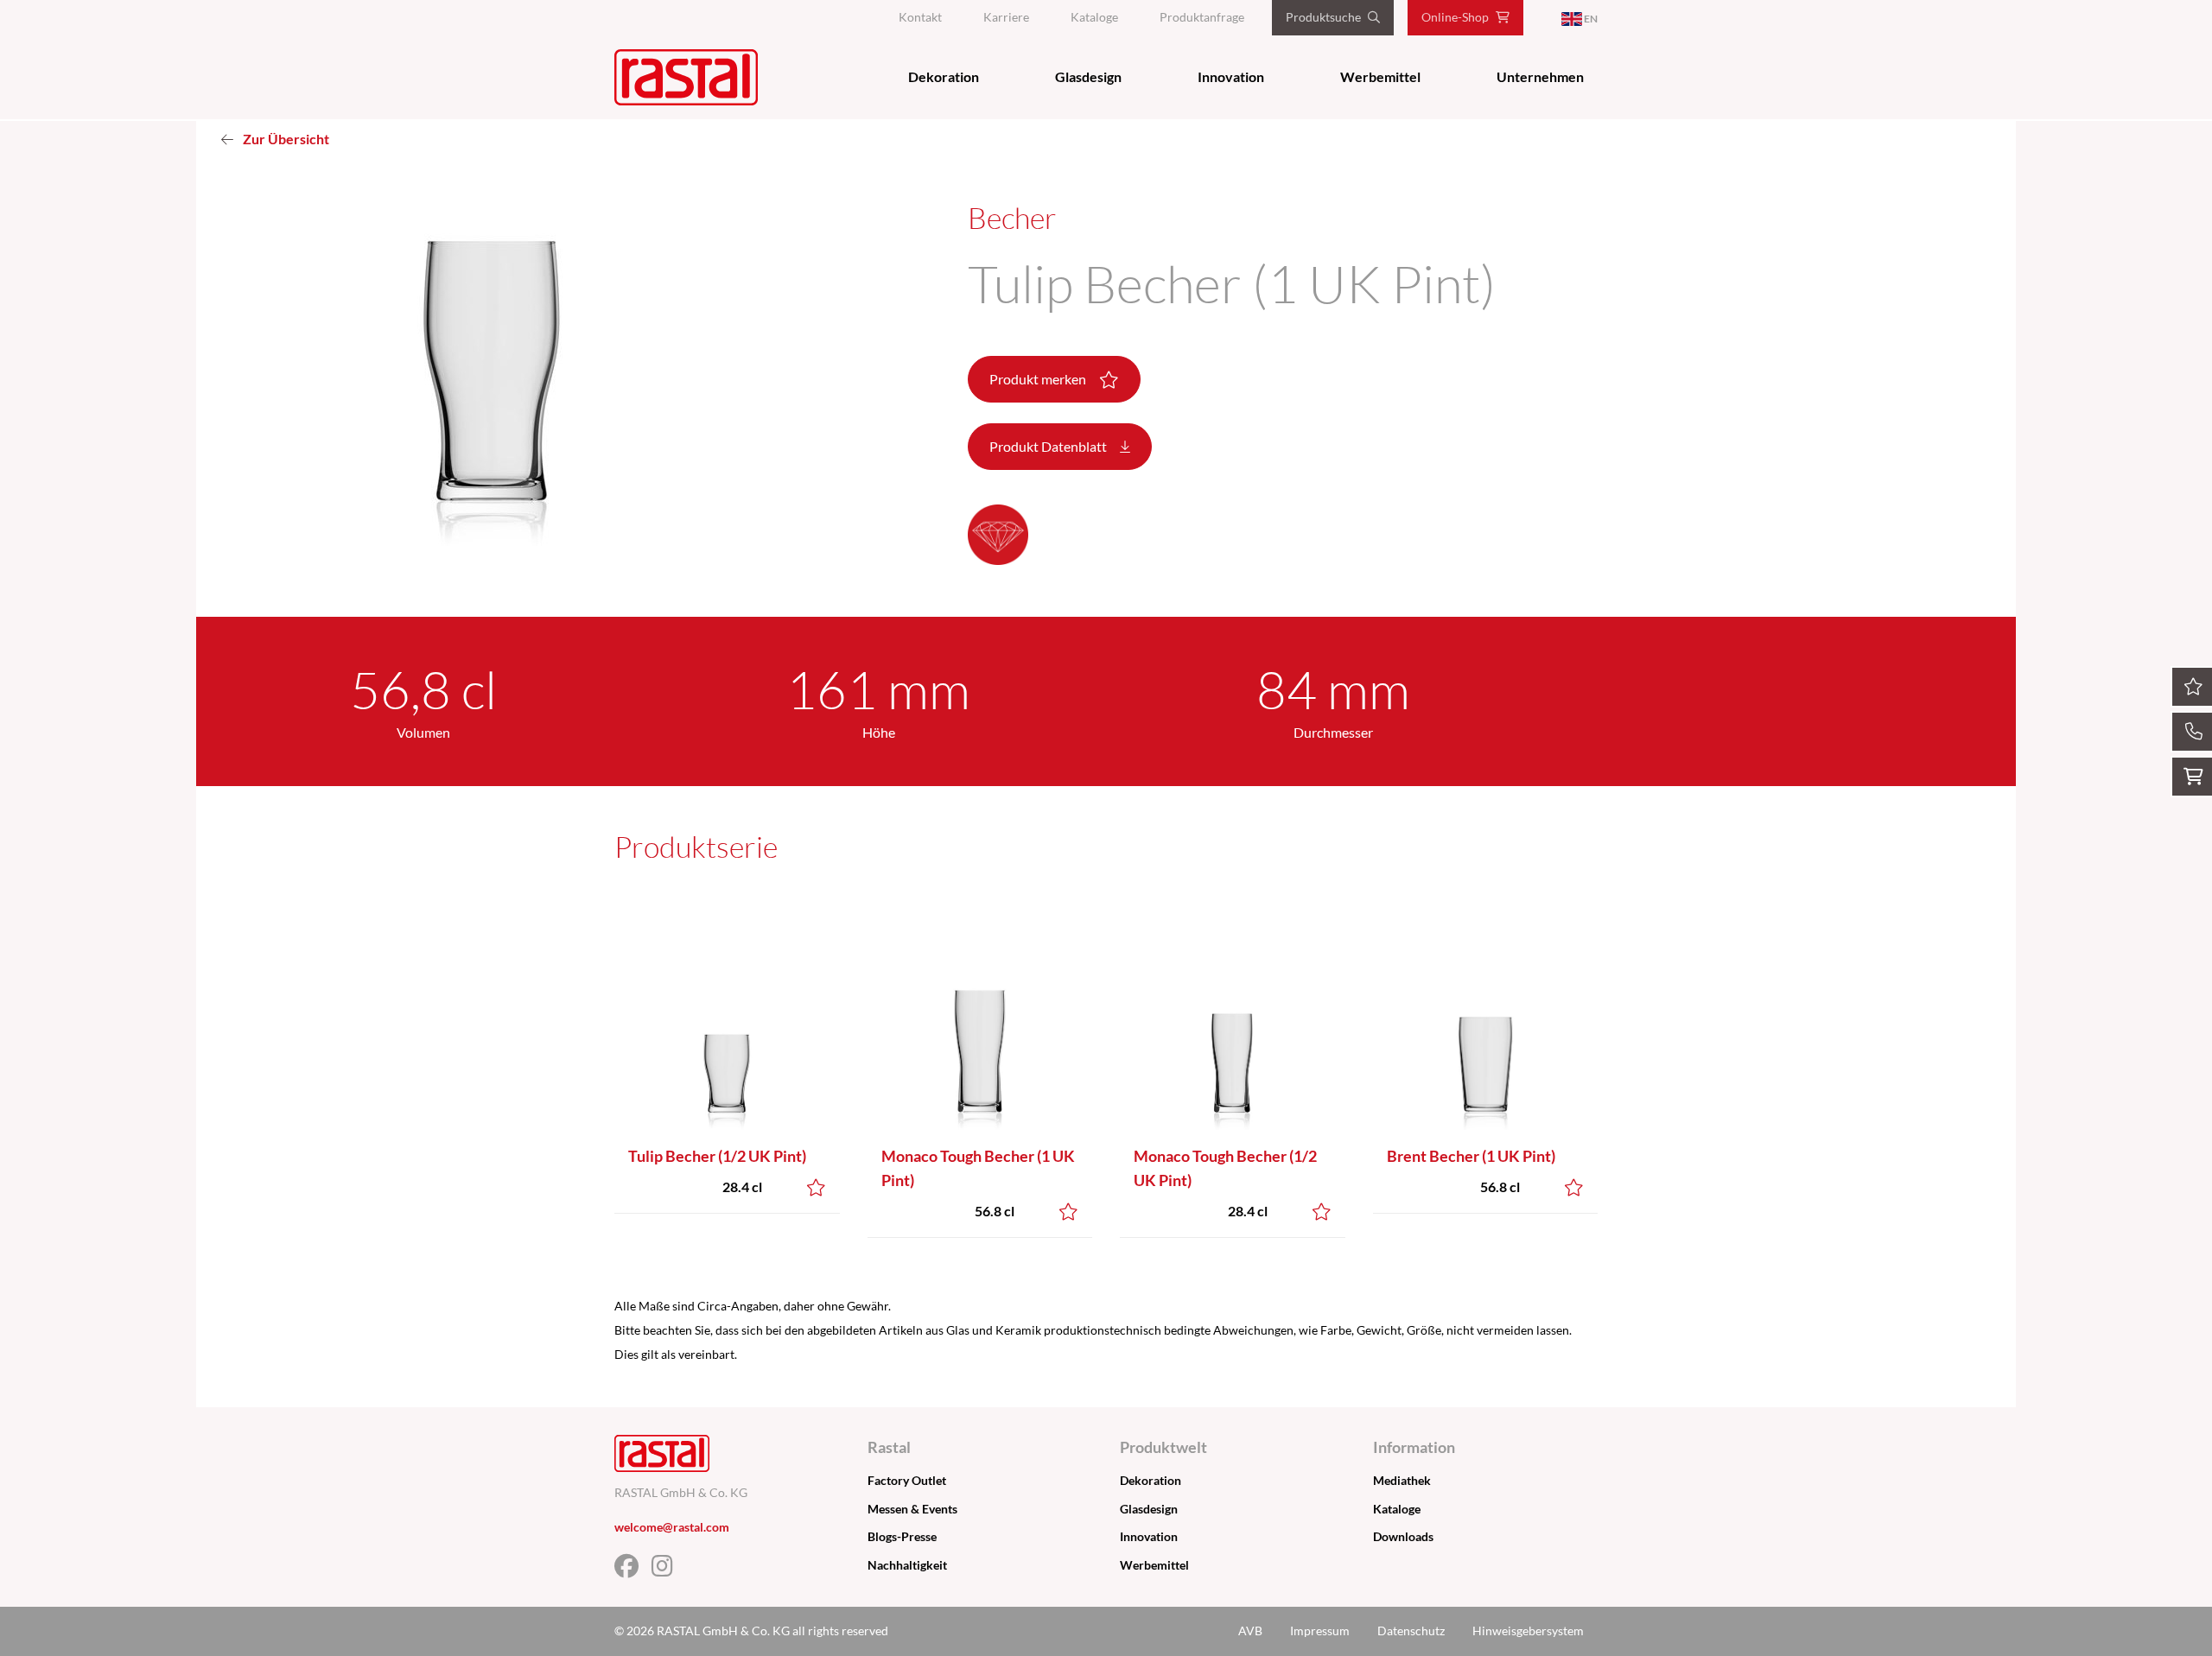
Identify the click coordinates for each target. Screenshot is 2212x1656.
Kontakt (920, 17)
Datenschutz (1411, 1631)
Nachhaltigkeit (907, 1565)
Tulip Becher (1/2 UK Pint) (717, 1156)
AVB (1250, 1631)
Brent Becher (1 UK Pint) (1471, 1156)
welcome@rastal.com (672, 1527)
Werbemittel (1380, 76)
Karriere (1006, 17)
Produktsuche (1323, 17)
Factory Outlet (907, 1480)
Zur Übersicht (285, 139)
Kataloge (1094, 17)
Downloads (1403, 1536)
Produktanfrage (1202, 17)
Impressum (1320, 1631)
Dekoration (944, 76)
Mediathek (1402, 1480)
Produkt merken (1039, 379)
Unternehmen (1540, 76)
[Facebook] (633, 1570)
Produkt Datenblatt (1049, 446)
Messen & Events (912, 1509)
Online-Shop (1455, 17)
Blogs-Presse (902, 1536)
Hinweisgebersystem (1528, 1631)
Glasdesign (1088, 76)
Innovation (1231, 76)
